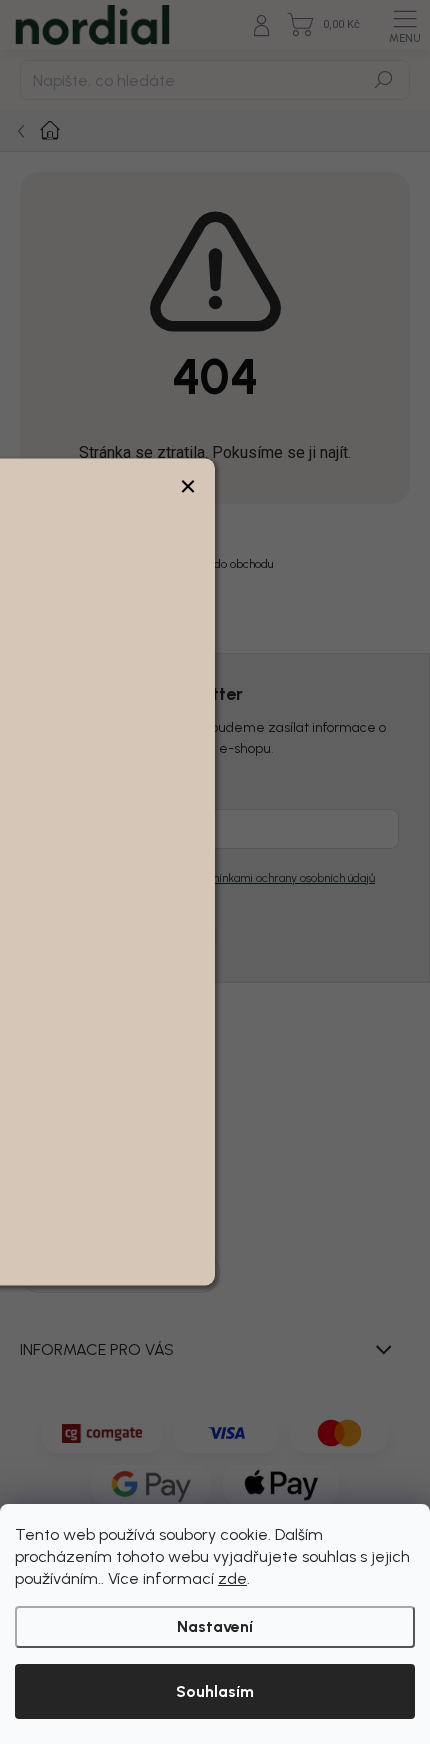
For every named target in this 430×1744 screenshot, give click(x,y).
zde (232, 1578)
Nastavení (215, 1626)
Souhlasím (215, 1691)
